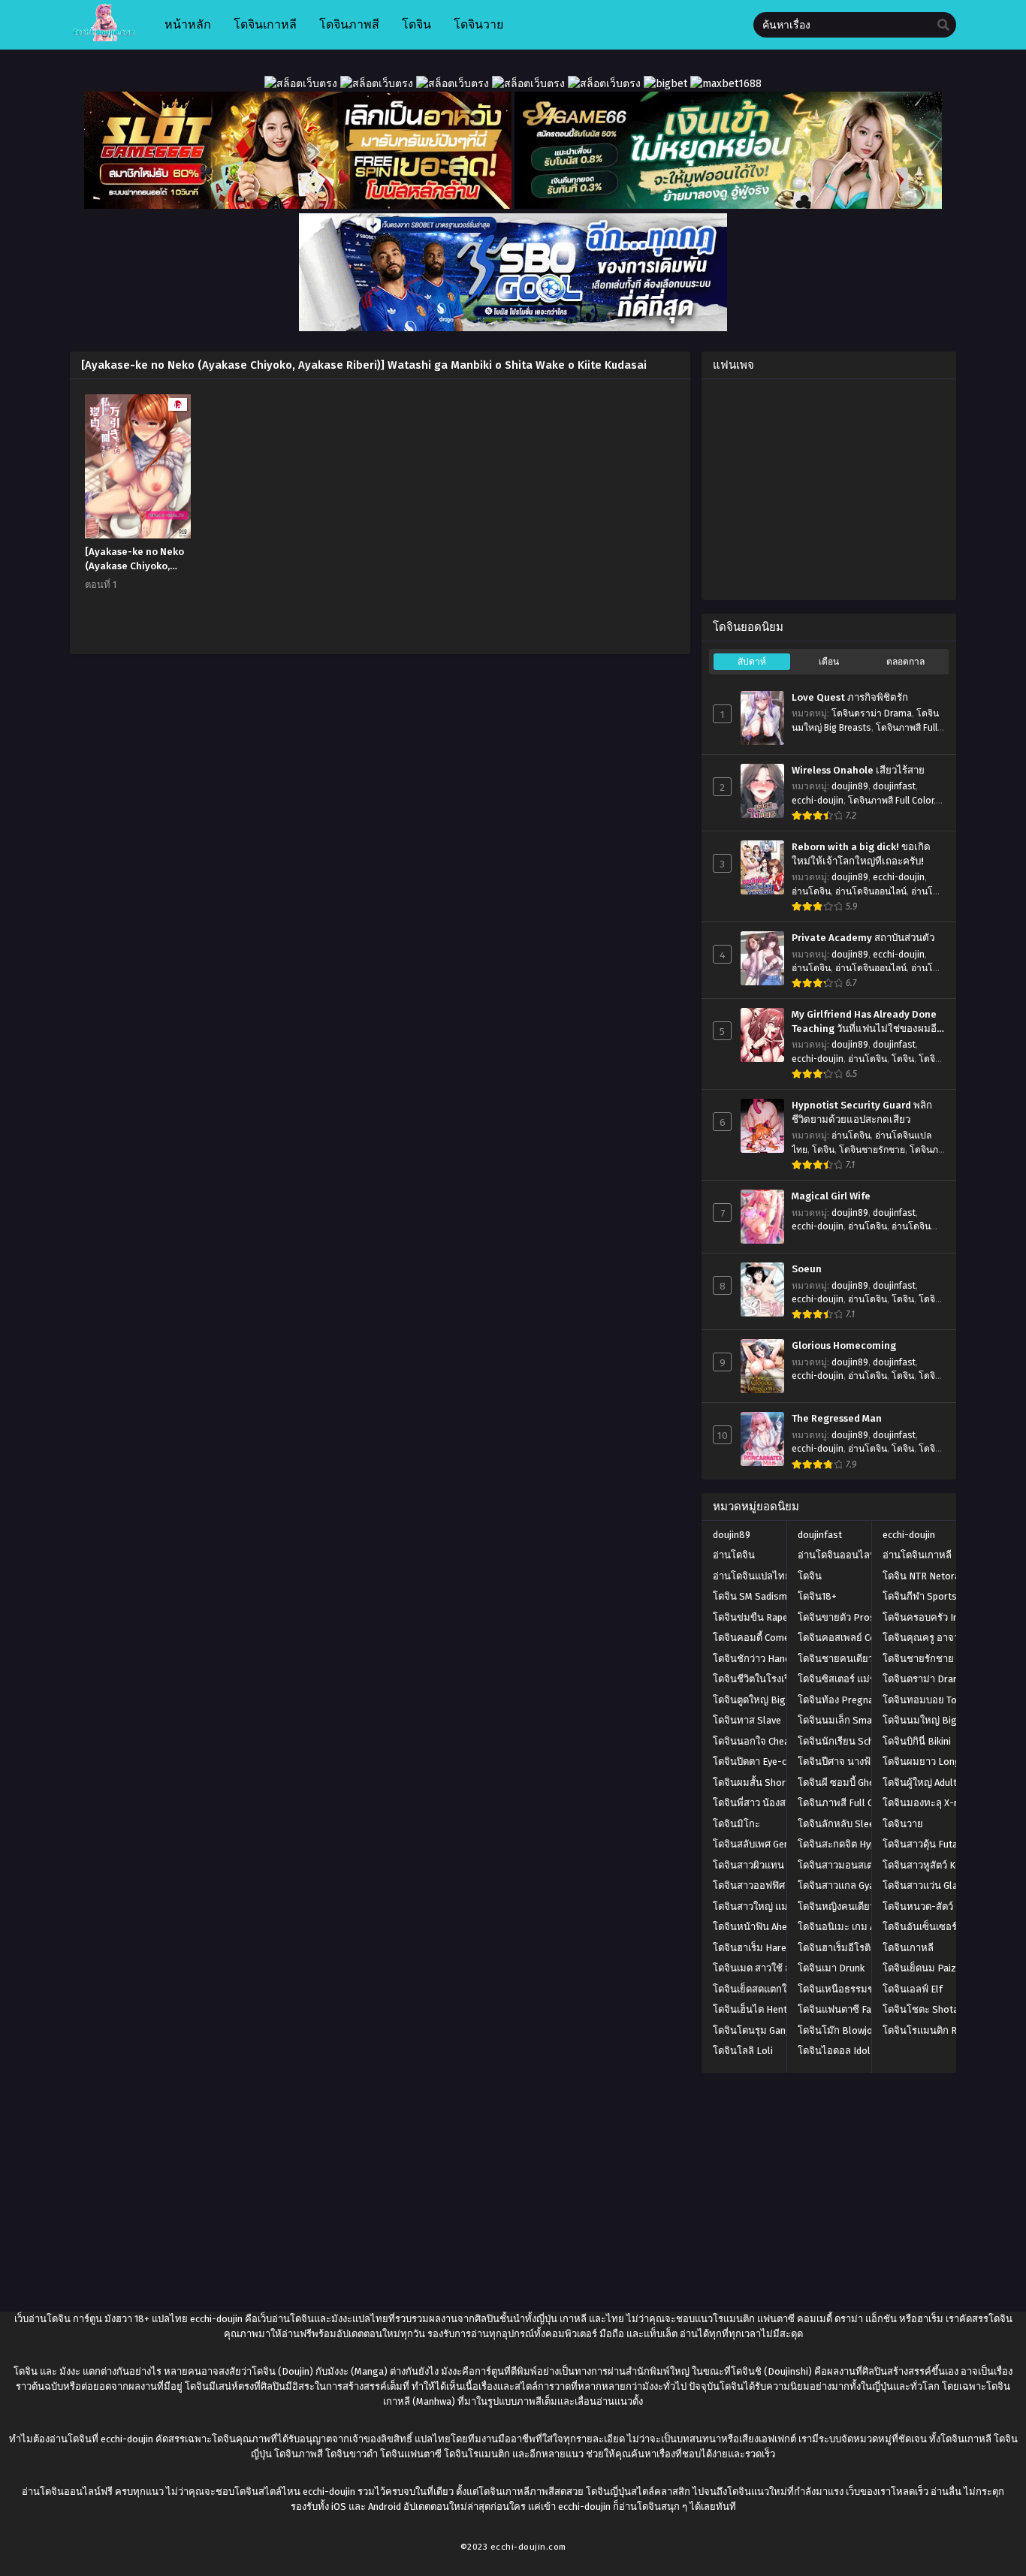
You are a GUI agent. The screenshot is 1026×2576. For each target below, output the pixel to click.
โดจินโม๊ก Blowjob (838, 2030)
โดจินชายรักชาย (872, 1150)
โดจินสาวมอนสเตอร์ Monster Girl (869, 1865)
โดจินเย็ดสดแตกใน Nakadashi (777, 1989)
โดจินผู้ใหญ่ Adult (920, 1783)
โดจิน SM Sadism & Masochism (780, 1596)
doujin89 (850, 786)
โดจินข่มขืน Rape (750, 1617)
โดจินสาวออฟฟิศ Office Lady (774, 1885)
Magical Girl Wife (831, 1196)
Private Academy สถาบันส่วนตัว (863, 938)
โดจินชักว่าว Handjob (758, 1659)
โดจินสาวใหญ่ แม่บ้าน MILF (771, 1906)
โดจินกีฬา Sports (920, 1596)
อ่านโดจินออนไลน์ (871, 891)
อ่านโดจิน (811, 891)
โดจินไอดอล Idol (834, 2051)
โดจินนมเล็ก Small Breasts (857, 1720)
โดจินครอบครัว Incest (930, 1617)
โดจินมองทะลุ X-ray (925, 1803)
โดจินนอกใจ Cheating (760, 1741)
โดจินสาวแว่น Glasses (931, 1885)
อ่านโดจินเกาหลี (917, 1555)
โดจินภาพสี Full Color (891, 801)
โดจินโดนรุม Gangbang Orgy (775, 2030)
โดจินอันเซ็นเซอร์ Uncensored (947, 1927)
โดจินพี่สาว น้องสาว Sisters (771, 1803)
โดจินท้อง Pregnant (840, 1700)
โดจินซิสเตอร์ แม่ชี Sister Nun (861, 1679)
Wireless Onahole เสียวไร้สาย (858, 771)
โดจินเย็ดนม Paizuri (925, 1968)
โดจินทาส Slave (747, 1720)
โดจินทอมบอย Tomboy (932, 1700)
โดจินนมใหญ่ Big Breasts (938, 1720)
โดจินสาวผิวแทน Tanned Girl (774, 1865)
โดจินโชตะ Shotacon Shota (943, 2009)
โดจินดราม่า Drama (872, 713)
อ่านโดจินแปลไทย (752, 1576)
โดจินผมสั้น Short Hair (761, 1783)
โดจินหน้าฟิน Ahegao (759, 1927)
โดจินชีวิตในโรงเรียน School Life (783, 1679)
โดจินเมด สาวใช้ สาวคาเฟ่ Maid (779, 1968)
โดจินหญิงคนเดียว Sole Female (865, 1906)
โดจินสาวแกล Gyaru (840, 1885)
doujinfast (894, 786)
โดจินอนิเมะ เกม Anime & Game (865, 1927)
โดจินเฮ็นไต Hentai (754, 2009)
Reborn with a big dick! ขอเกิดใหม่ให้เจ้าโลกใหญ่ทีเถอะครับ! (861, 854)
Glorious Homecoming (844, 1346)
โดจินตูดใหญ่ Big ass (758, 1700)
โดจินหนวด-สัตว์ (918, 1906)
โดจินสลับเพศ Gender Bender (775, 1844)
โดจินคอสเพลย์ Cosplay (848, 1638)
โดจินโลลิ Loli (743, 2051)
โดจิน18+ (817, 1596)
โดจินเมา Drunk (831, 1968)
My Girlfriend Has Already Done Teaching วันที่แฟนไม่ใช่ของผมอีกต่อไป (867, 1022)
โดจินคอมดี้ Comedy (756, 1638)
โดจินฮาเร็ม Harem (754, 1948)
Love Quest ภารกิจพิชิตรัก (850, 698)
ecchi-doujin (818, 801)
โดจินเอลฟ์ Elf (913, 1989)
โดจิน (903, 1059)
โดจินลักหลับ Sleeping (845, 1824)
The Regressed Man (837, 1419)
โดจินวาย (903, 1824)
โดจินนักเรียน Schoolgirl (851, 1741)
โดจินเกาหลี (908, 1948)
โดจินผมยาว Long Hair (932, 1762)
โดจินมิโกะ (736, 1824)
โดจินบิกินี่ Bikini (917, 1741)
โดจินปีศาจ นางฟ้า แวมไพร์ (856, 1762)
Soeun (807, 1269)
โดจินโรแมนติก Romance (937, 2030)
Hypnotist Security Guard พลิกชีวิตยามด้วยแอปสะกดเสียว (862, 1113)
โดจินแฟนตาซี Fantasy (846, 2009)
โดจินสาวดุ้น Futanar (927, 1844)
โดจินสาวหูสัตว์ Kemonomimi (945, 1865)
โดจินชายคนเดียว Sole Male (859, 1659)
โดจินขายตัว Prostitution (852, 1617)
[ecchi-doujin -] (104, 38)
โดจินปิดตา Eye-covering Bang (779, 1762)
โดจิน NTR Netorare (926, 1576)
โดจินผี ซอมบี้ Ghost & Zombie (863, 1783)
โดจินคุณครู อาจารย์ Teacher (945, 1638)
